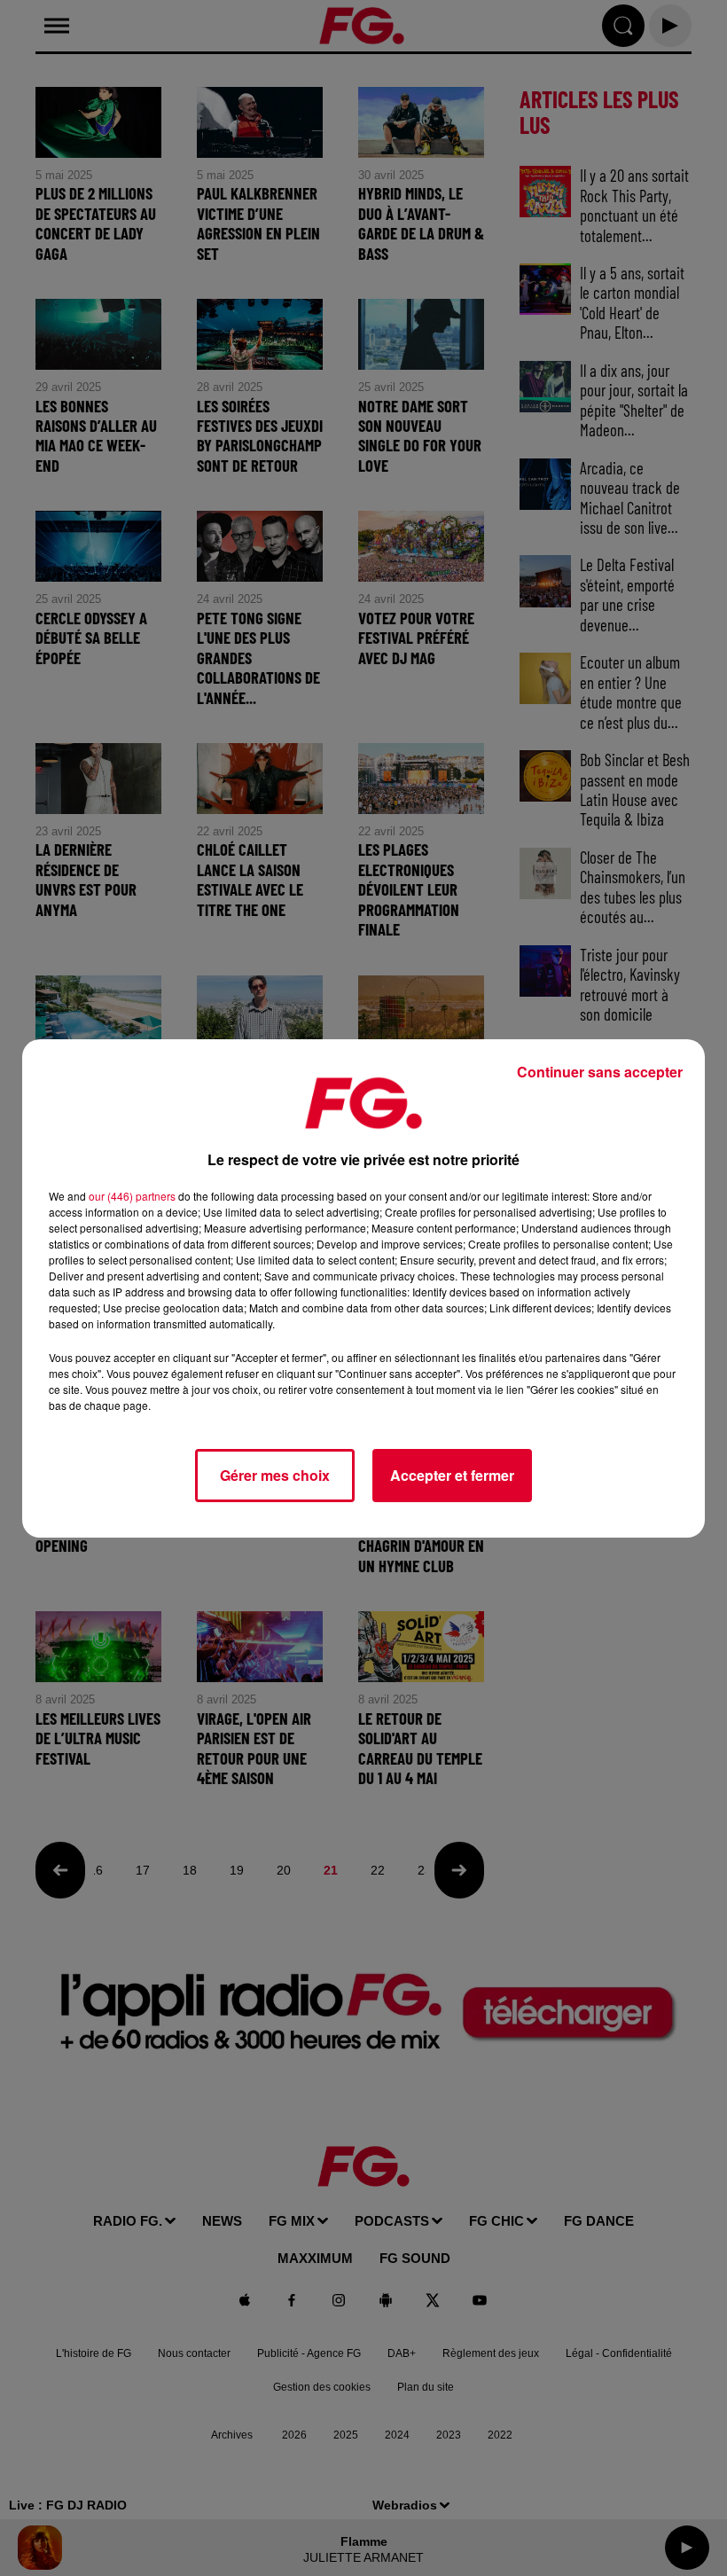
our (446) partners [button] (132, 1196)
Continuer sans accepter (600, 1072)
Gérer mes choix (275, 1475)
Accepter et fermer (452, 1475)
